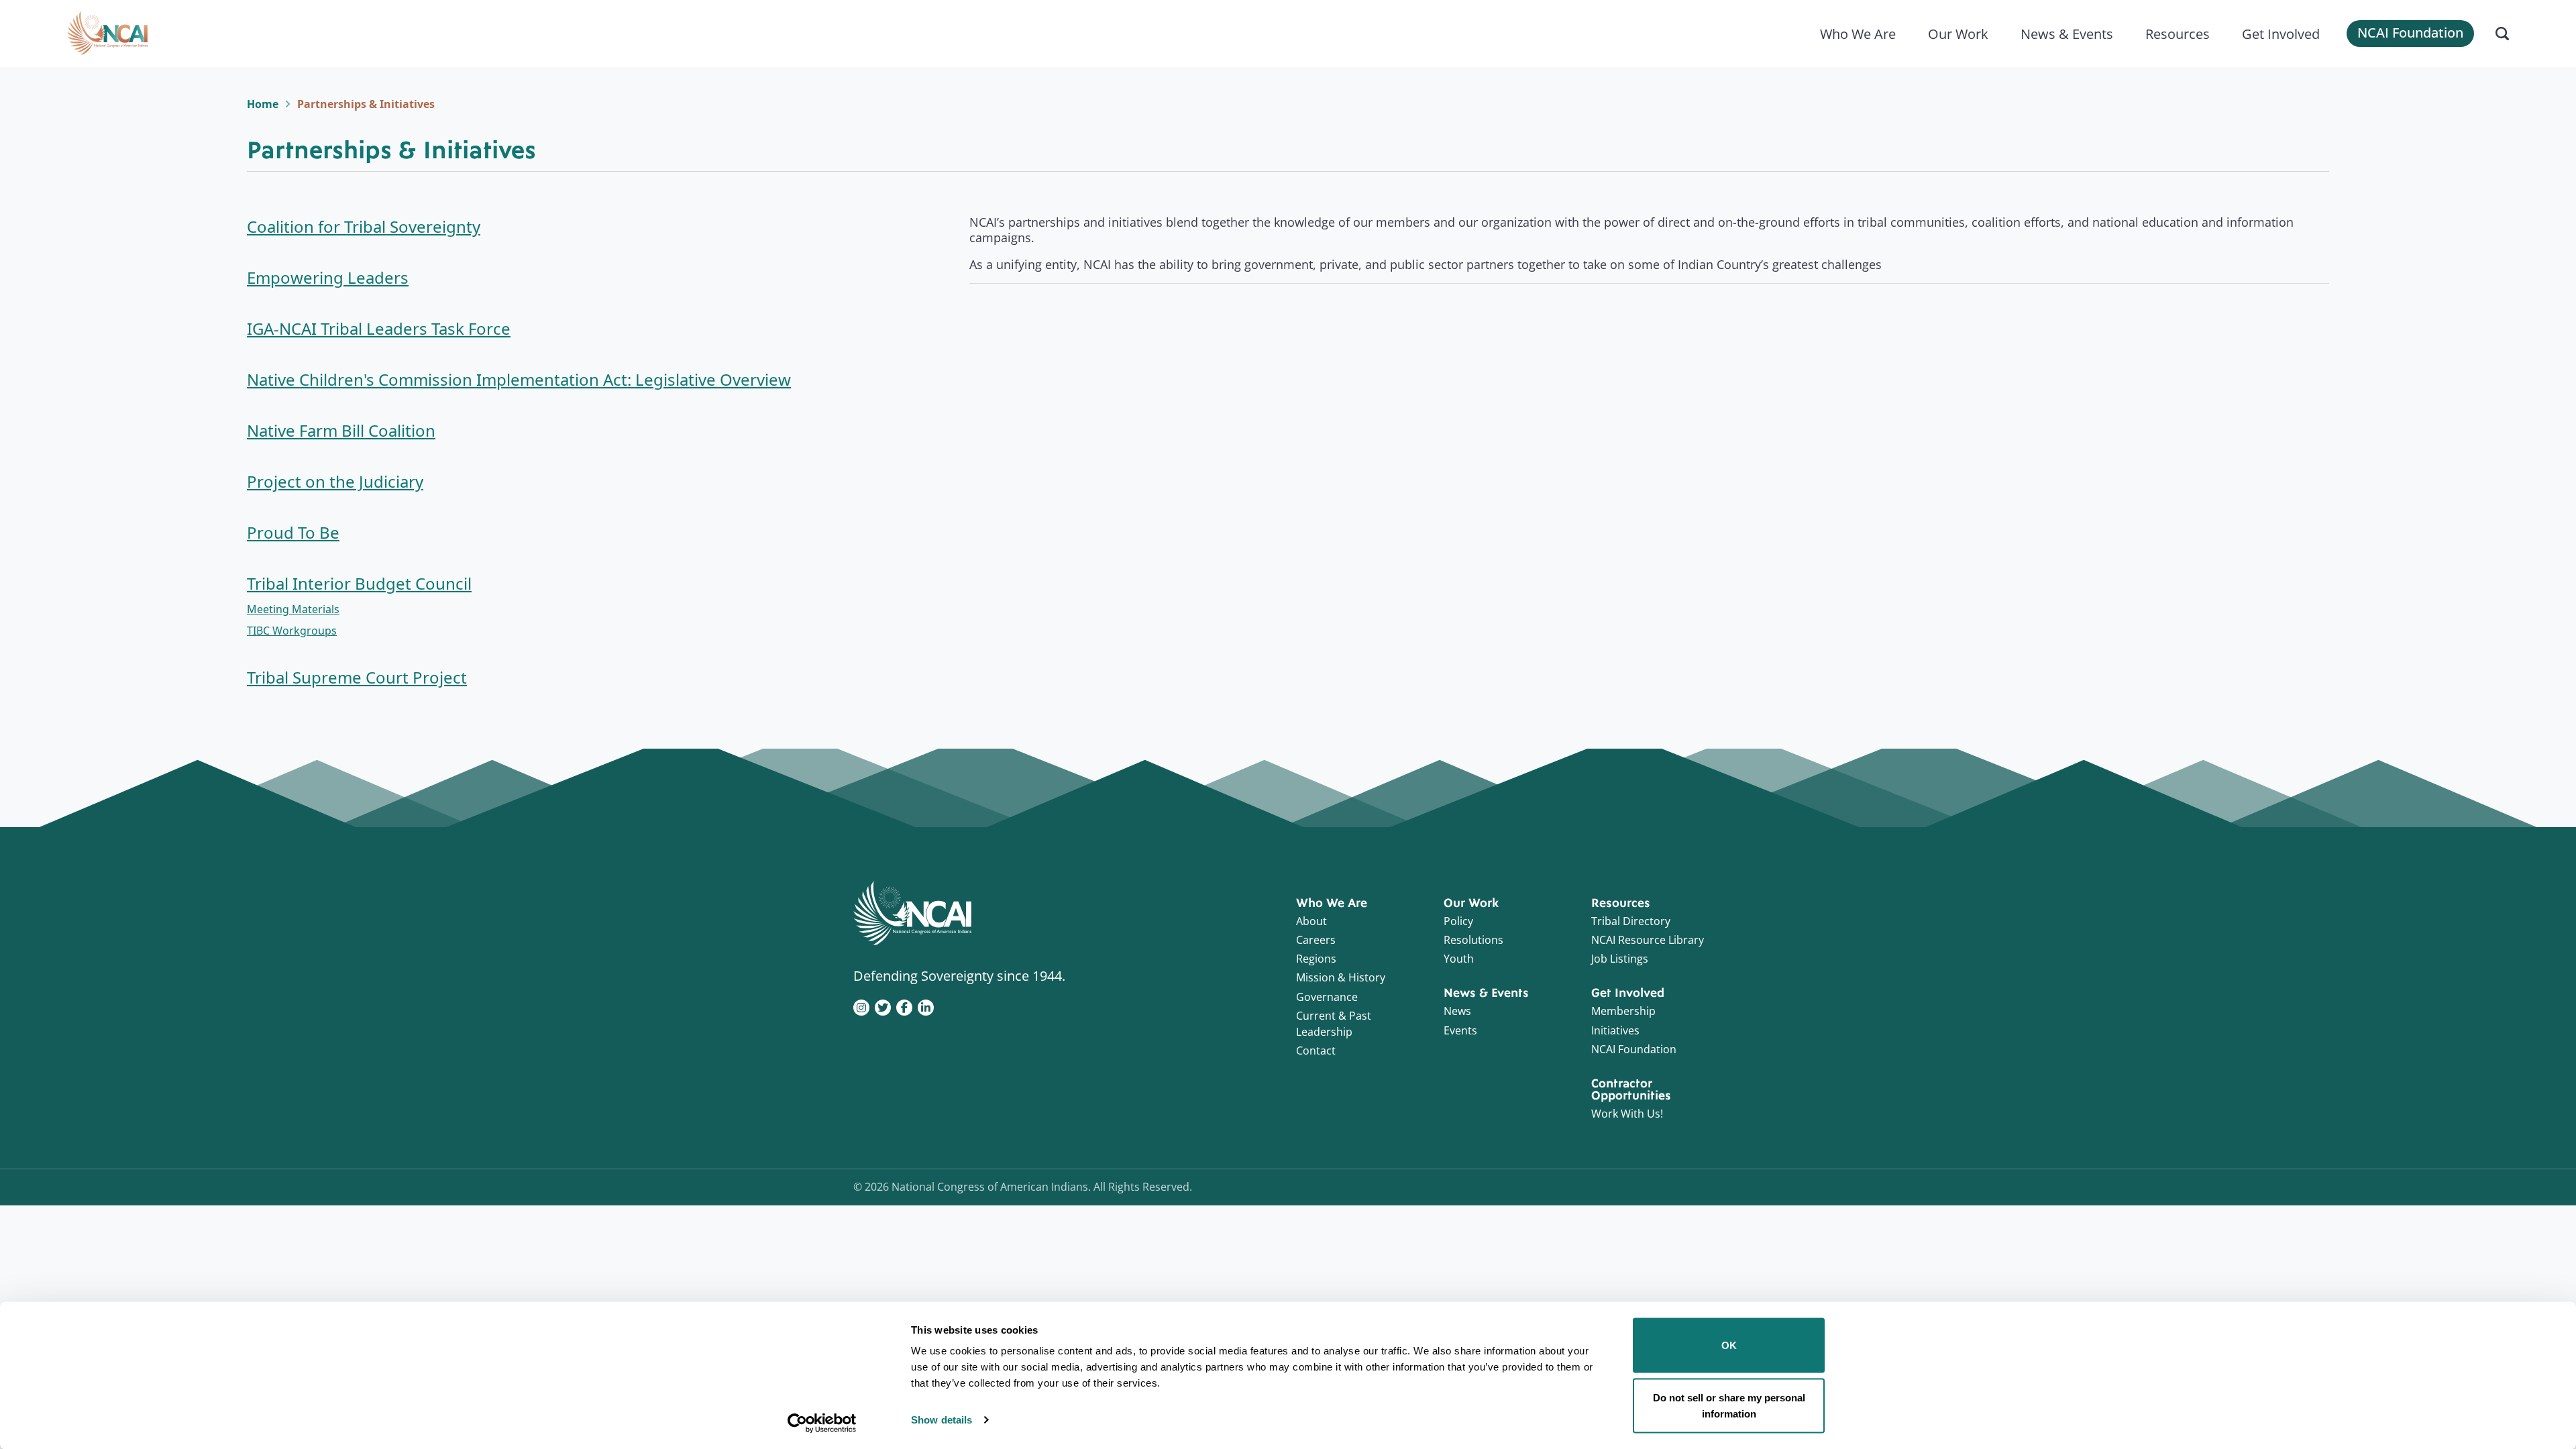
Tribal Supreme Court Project (357, 677)
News (1457, 1011)
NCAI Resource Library (1648, 940)
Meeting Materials (293, 609)
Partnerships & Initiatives (366, 104)
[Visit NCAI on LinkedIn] (926, 1006)
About (1311, 921)
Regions (1316, 959)
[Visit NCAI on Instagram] (861, 1006)
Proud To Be (293, 532)
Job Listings (1620, 959)
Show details (942, 1420)
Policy (1458, 921)
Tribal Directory (1631, 921)
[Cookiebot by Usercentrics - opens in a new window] (822, 1423)
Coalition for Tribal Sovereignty (364, 226)
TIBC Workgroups (292, 631)
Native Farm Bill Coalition (341, 430)
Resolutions (1473, 940)
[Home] (107, 34)
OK (1729, 1345)
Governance (1327, 997)
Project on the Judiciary (335, 481)
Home (263, 104)
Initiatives (1615, 1030)
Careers (1316, 940)
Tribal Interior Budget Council (359, 583)
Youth (1459, 959)
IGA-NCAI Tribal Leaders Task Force (379, 328)
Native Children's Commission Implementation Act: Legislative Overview (519, 379)
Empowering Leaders (328, 277)
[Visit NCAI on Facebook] (904, 1006)
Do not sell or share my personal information (1729, 1405)
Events (1460, 1030)
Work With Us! (1627, 1114)
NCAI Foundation (2410, 33)
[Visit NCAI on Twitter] (883, 1006)
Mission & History (1341, 977)
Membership (1623, 1011)
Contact (1316, 1051)
